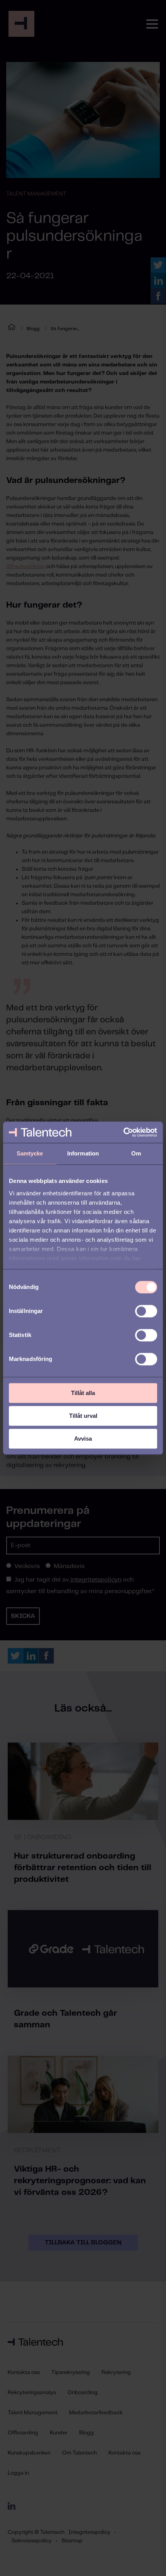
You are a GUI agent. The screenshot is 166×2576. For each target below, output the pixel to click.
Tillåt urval (83, 1416)
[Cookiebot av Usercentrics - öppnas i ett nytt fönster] (123, 1132)
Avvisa (83, 1439)
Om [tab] (136, 1153)
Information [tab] (83, 1153)
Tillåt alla (83, 1393)
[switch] (146, 1311)
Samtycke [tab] (30, 1153)
